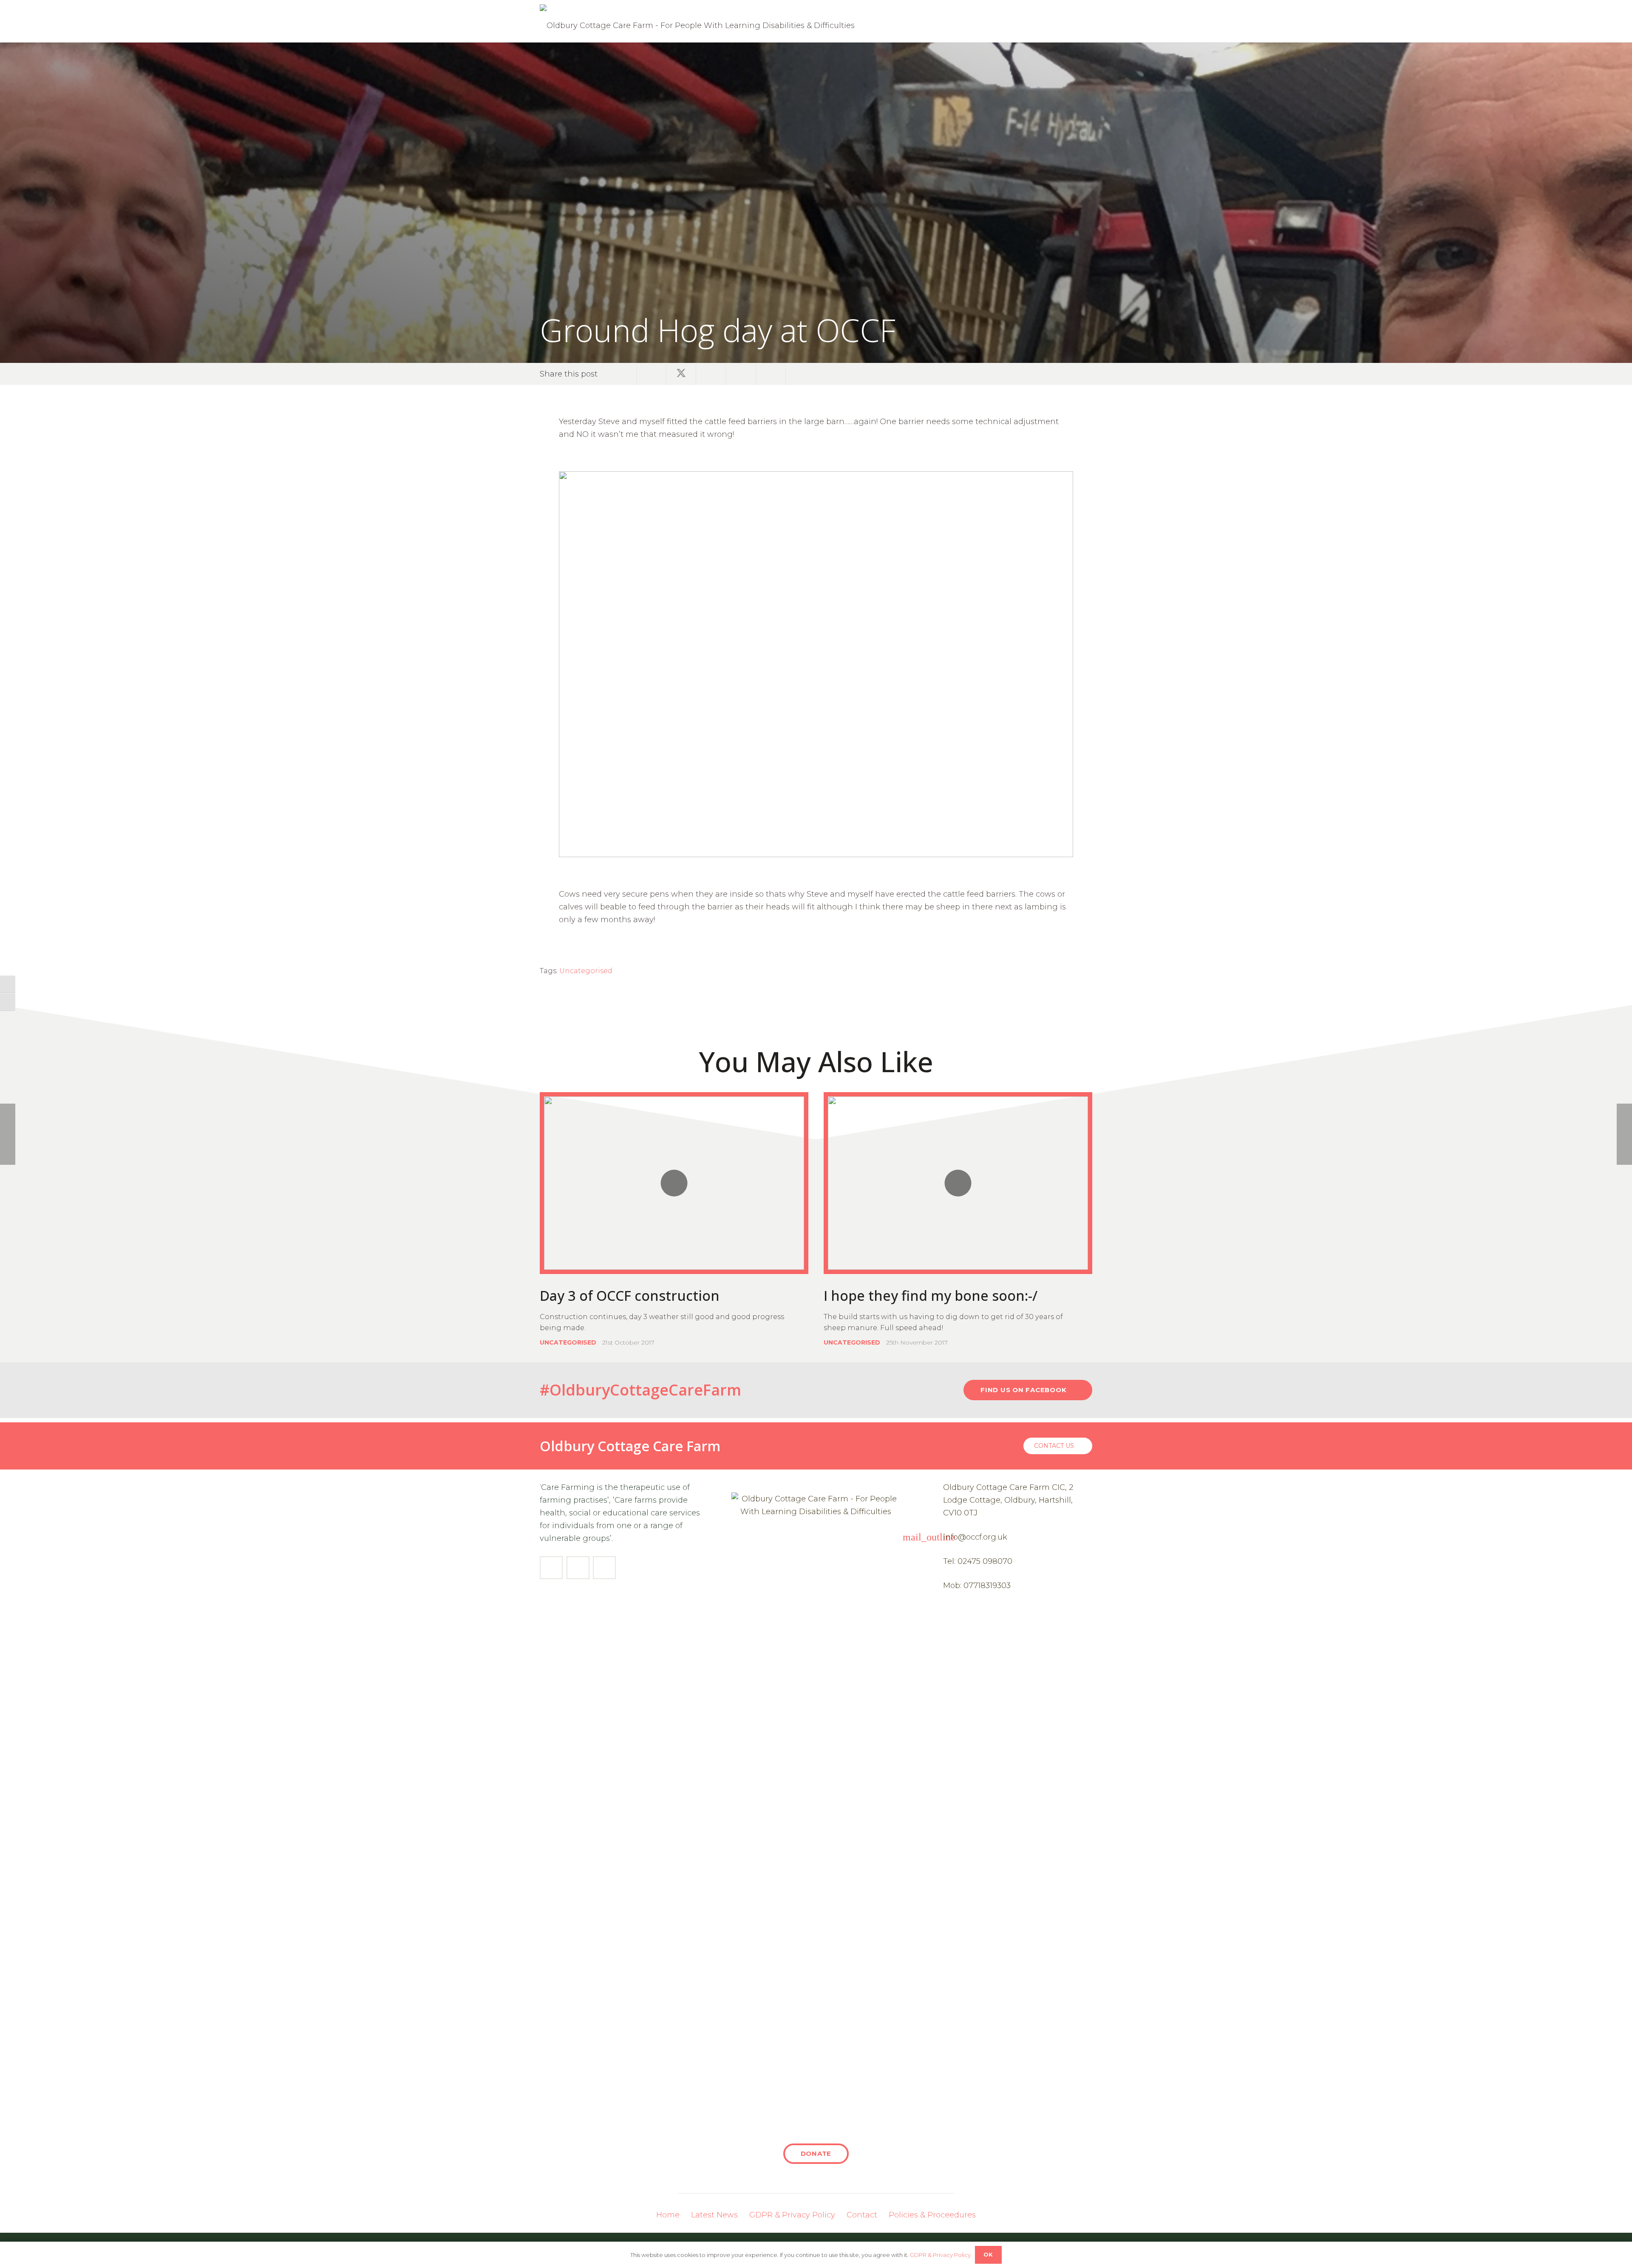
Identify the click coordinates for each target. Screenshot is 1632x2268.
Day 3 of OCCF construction (630, 1295)
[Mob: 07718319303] (933, 1586)
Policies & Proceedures (932, 2215)
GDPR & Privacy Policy (792, 2215)
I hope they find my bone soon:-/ (931, 1295)
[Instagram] (578, 1568)
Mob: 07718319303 (977, 1586)
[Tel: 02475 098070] (933, 1561)
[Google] (604, 1568)
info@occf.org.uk (975, 1537)
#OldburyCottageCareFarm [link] (640, 1390)
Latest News (714, 2215)
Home (668, 2215)
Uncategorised (586, 971)
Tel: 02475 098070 (978, 1561)
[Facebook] (551, 1568)
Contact (862, 2215)
